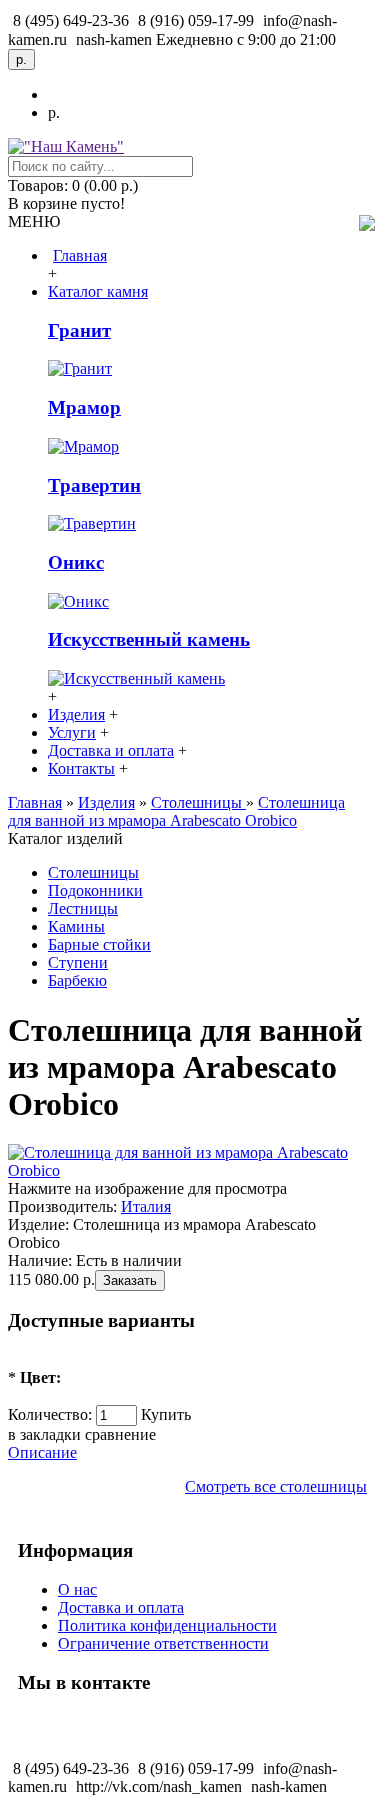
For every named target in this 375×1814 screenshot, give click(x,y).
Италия (146, 1206)
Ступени (78, 962)
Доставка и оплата (121, 1607)
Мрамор (84, 407)
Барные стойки (99, 944)
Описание (42, 1452)
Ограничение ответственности (163, 1643)
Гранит (79, 330)
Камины (76, 926)
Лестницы (83, 908)
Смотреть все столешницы (276, 1486)
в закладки (44, 1434)
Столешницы (93, 872)
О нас (77, 1589)
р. (54, 112)
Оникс (76, 562)
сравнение (120, 1434)
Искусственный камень (149, 639)
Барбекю (77, 980)
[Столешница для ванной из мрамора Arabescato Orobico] (187, 1170)
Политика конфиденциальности (167, 1625)
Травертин (94, 485)
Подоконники (95, 890)
